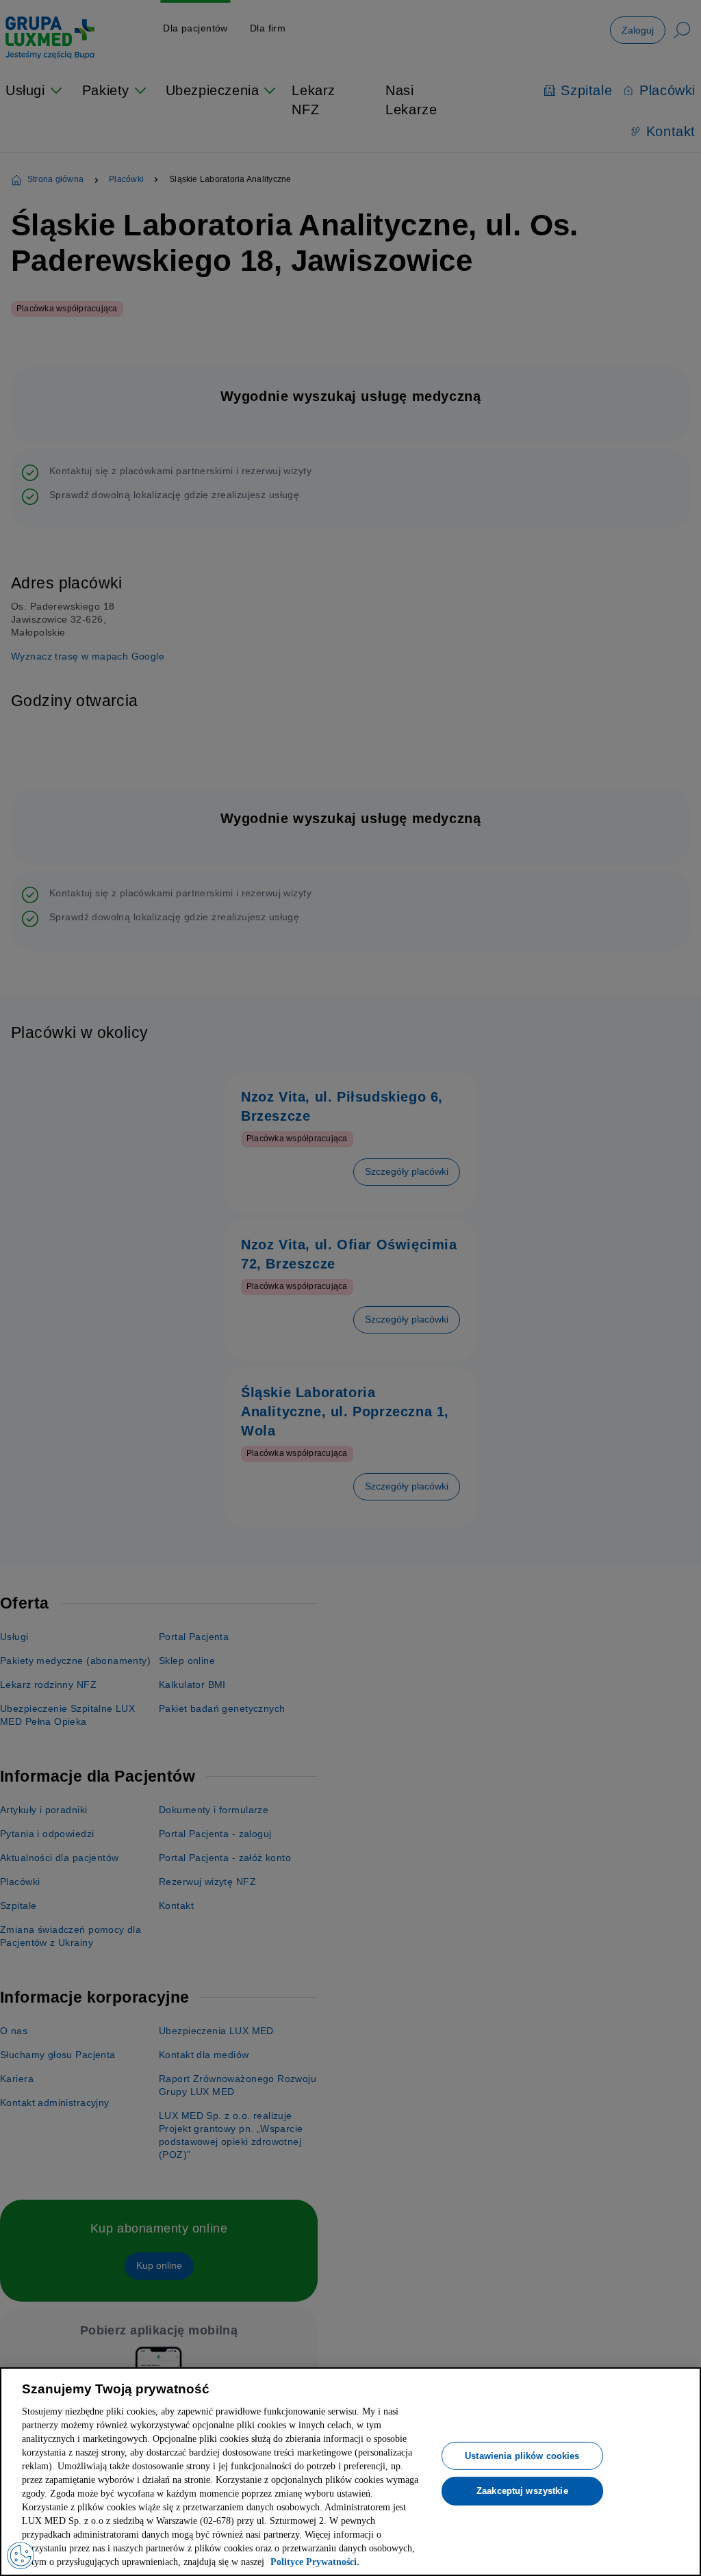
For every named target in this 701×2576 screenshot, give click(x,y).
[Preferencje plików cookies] (21, 2555)
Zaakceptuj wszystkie (522, 2477)
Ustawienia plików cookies (522, 2441)
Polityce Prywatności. (251, 2562)
